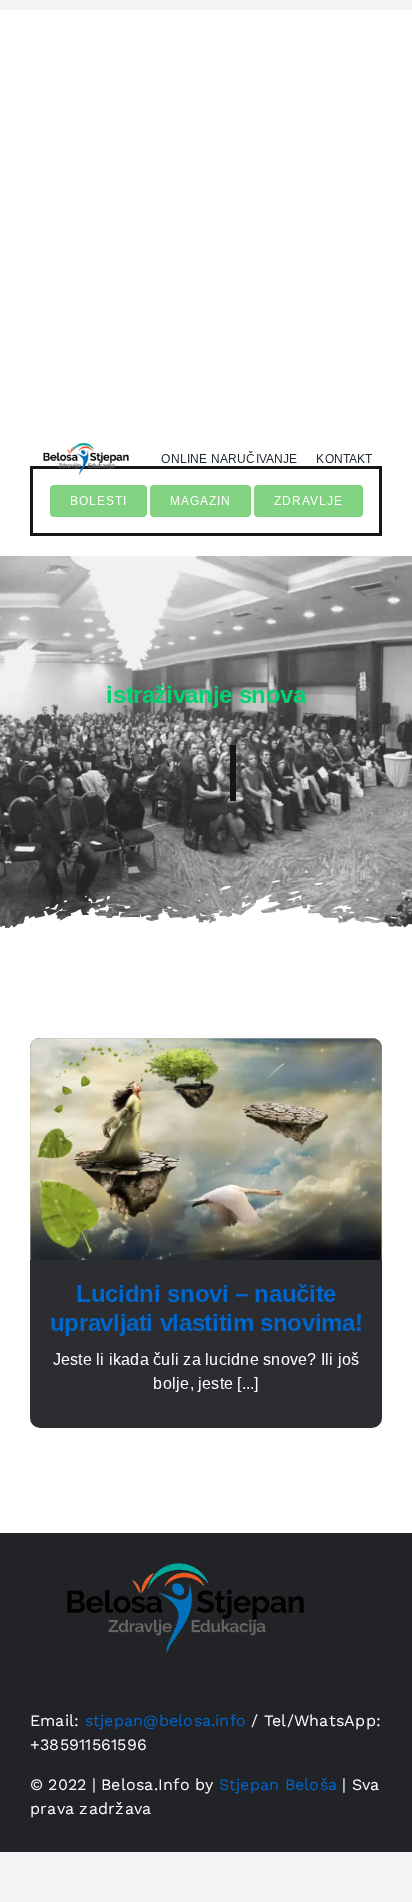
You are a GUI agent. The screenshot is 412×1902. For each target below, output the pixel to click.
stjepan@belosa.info (166, 1720)
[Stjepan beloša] (84, 439)
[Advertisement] (206, 216)
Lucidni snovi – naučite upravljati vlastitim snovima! (206, 1308)
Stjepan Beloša (278, 1784)
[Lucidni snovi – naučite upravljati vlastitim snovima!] (206, 1049)
